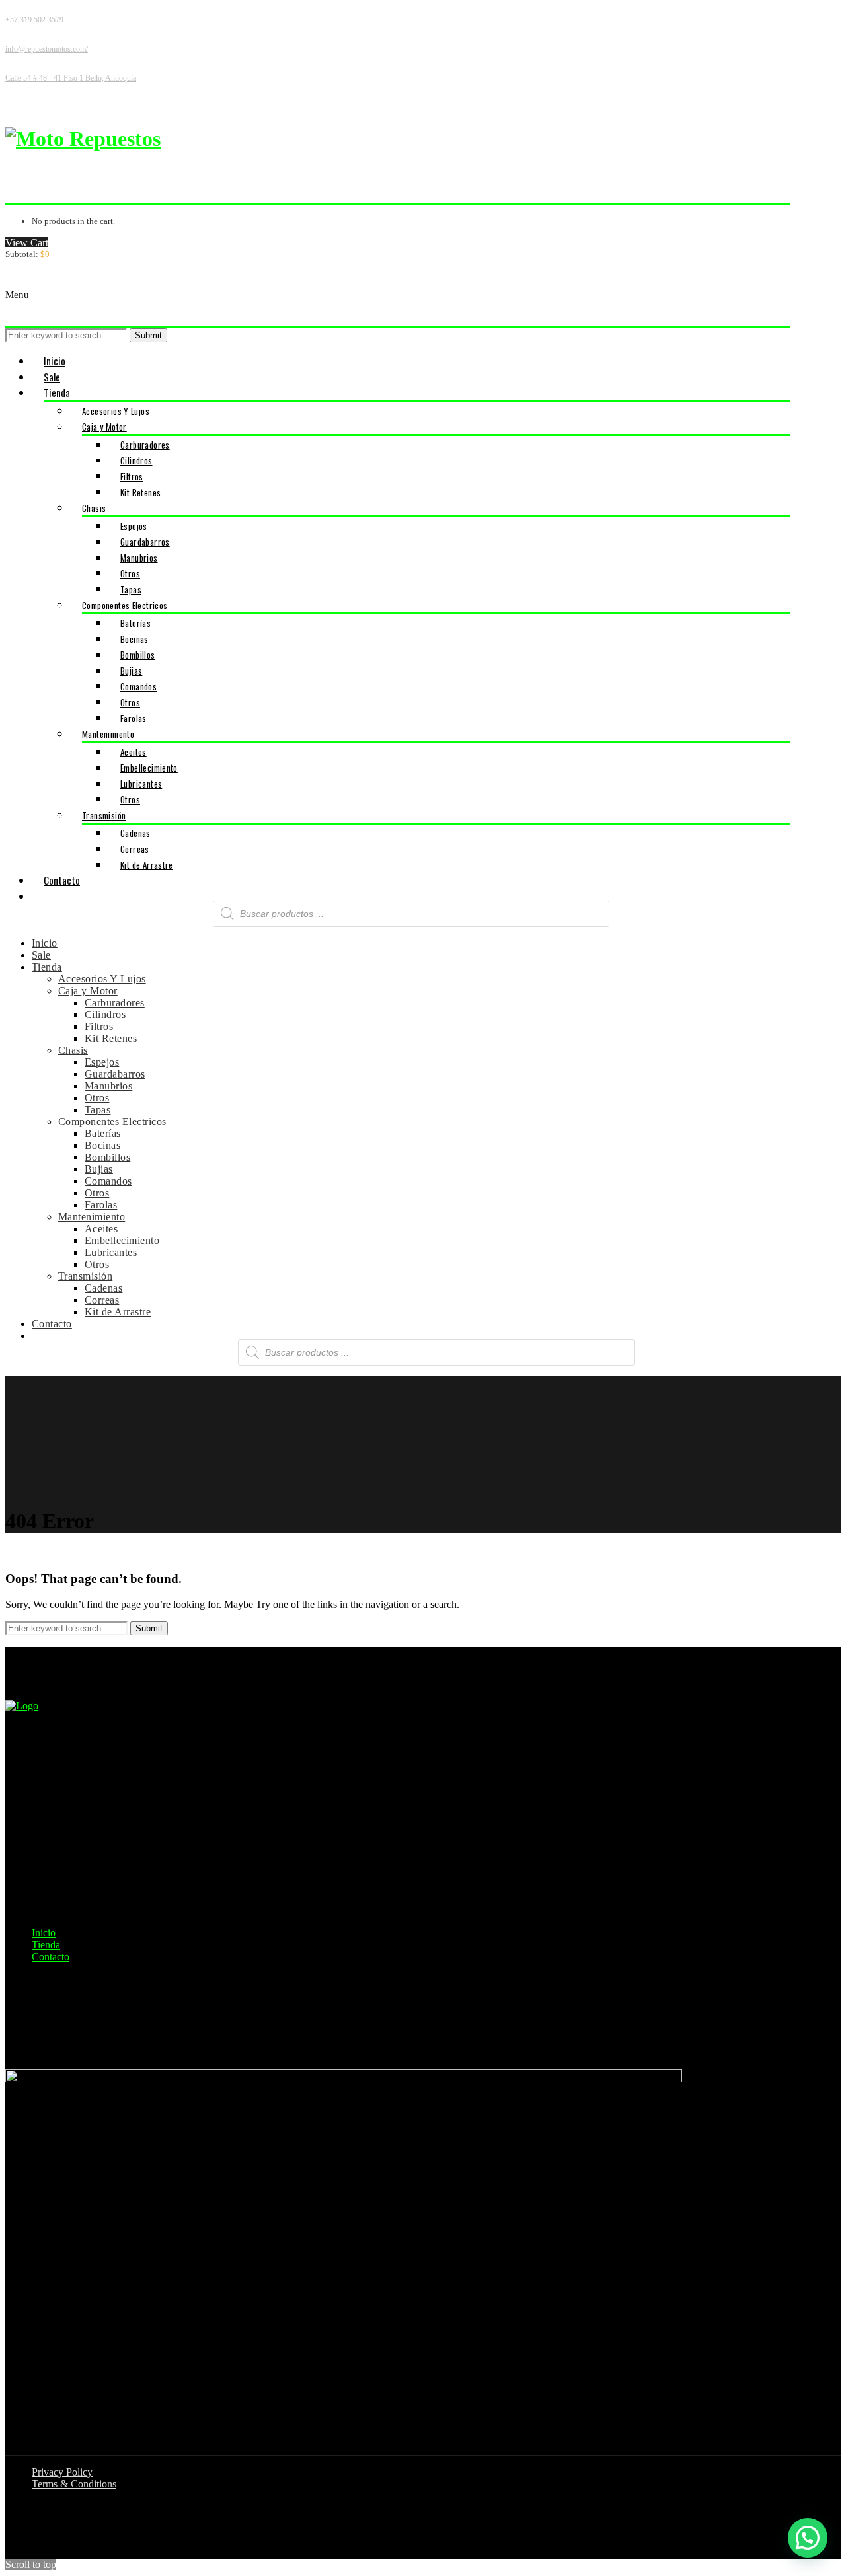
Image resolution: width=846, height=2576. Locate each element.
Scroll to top (31, 2564)
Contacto (51, 1957)
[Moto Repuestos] (83, 139)
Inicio (44, 1933)
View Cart (27, 243)
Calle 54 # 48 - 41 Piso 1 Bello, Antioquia (71, 78)
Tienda (46, 1945)
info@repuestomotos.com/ (47, 49)
